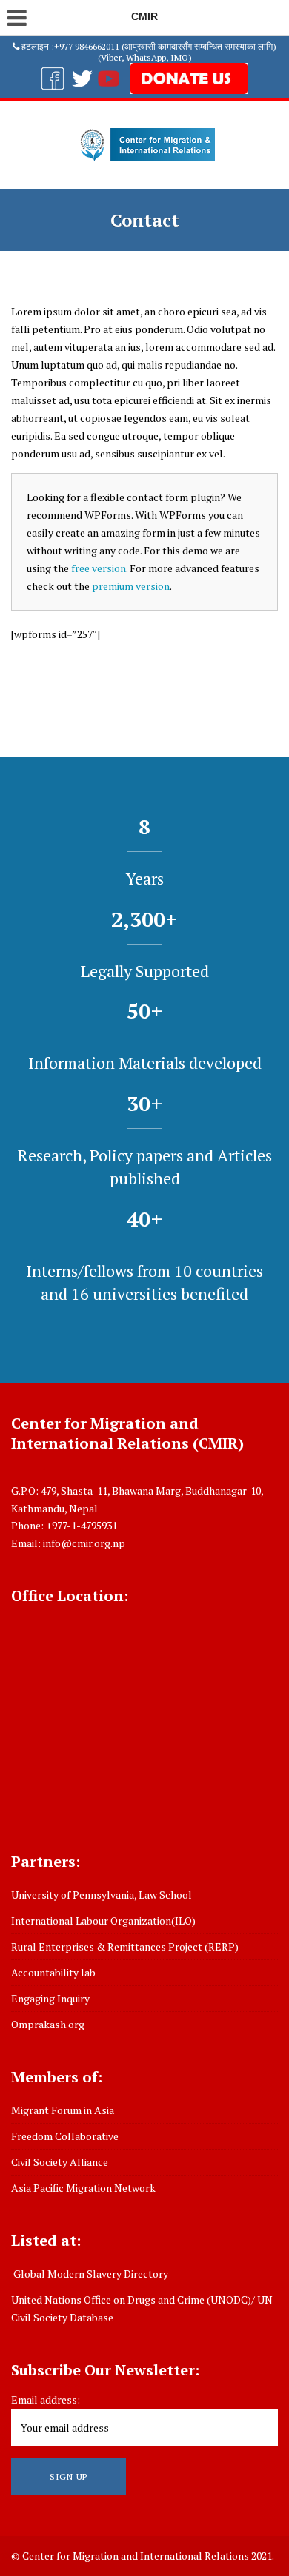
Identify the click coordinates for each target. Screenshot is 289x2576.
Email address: (46, 2399)
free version (99, 568)
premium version (131, 586)
